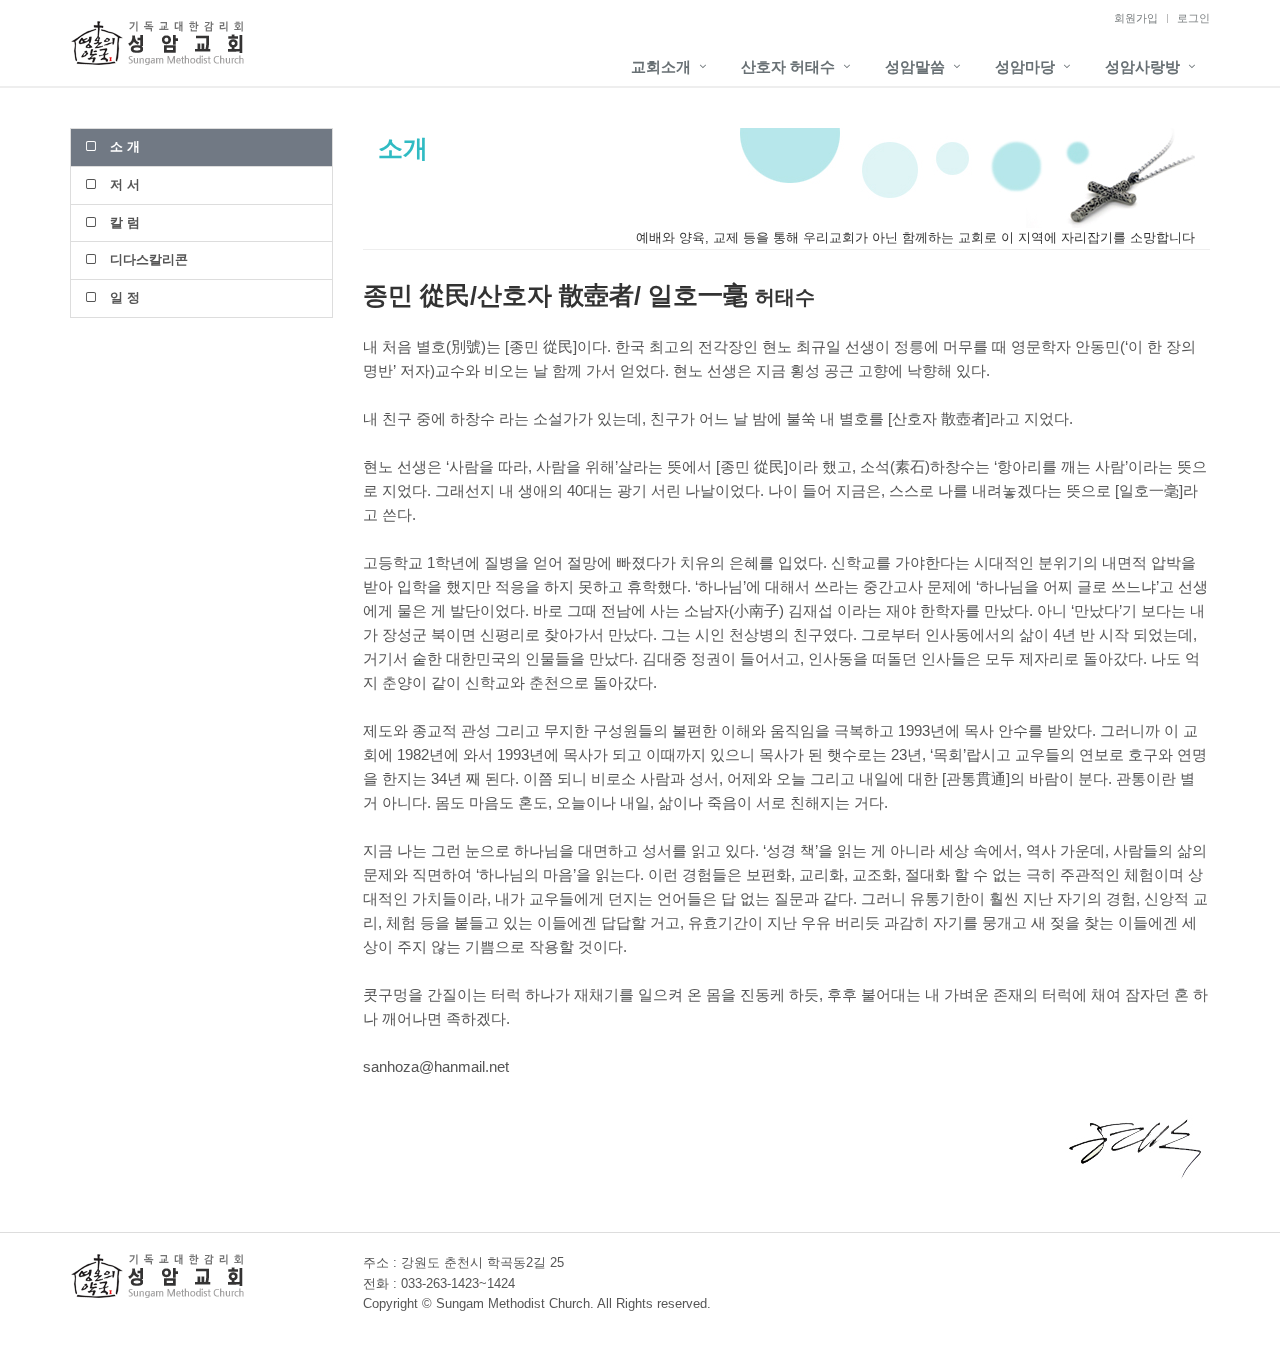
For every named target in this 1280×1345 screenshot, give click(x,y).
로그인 (1193, 18)
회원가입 (1136, 18)
